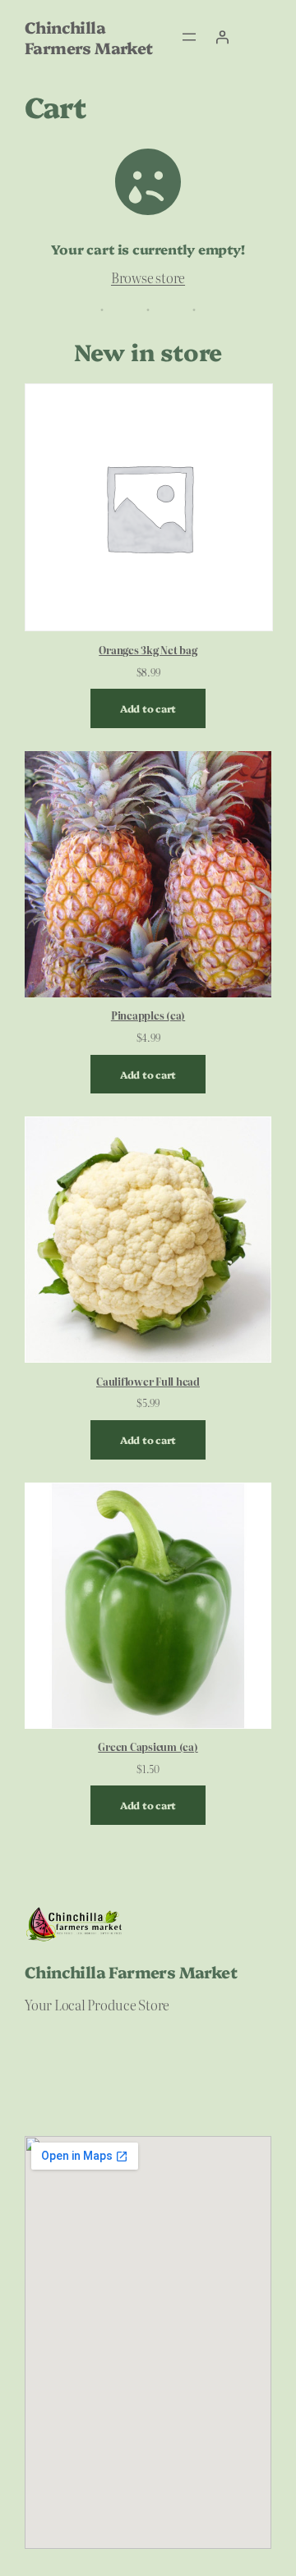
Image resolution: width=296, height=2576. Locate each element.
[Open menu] (189, 37)
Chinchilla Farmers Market (89, 37)
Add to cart (148, 708)
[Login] (222, 37)
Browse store (148, 277)
